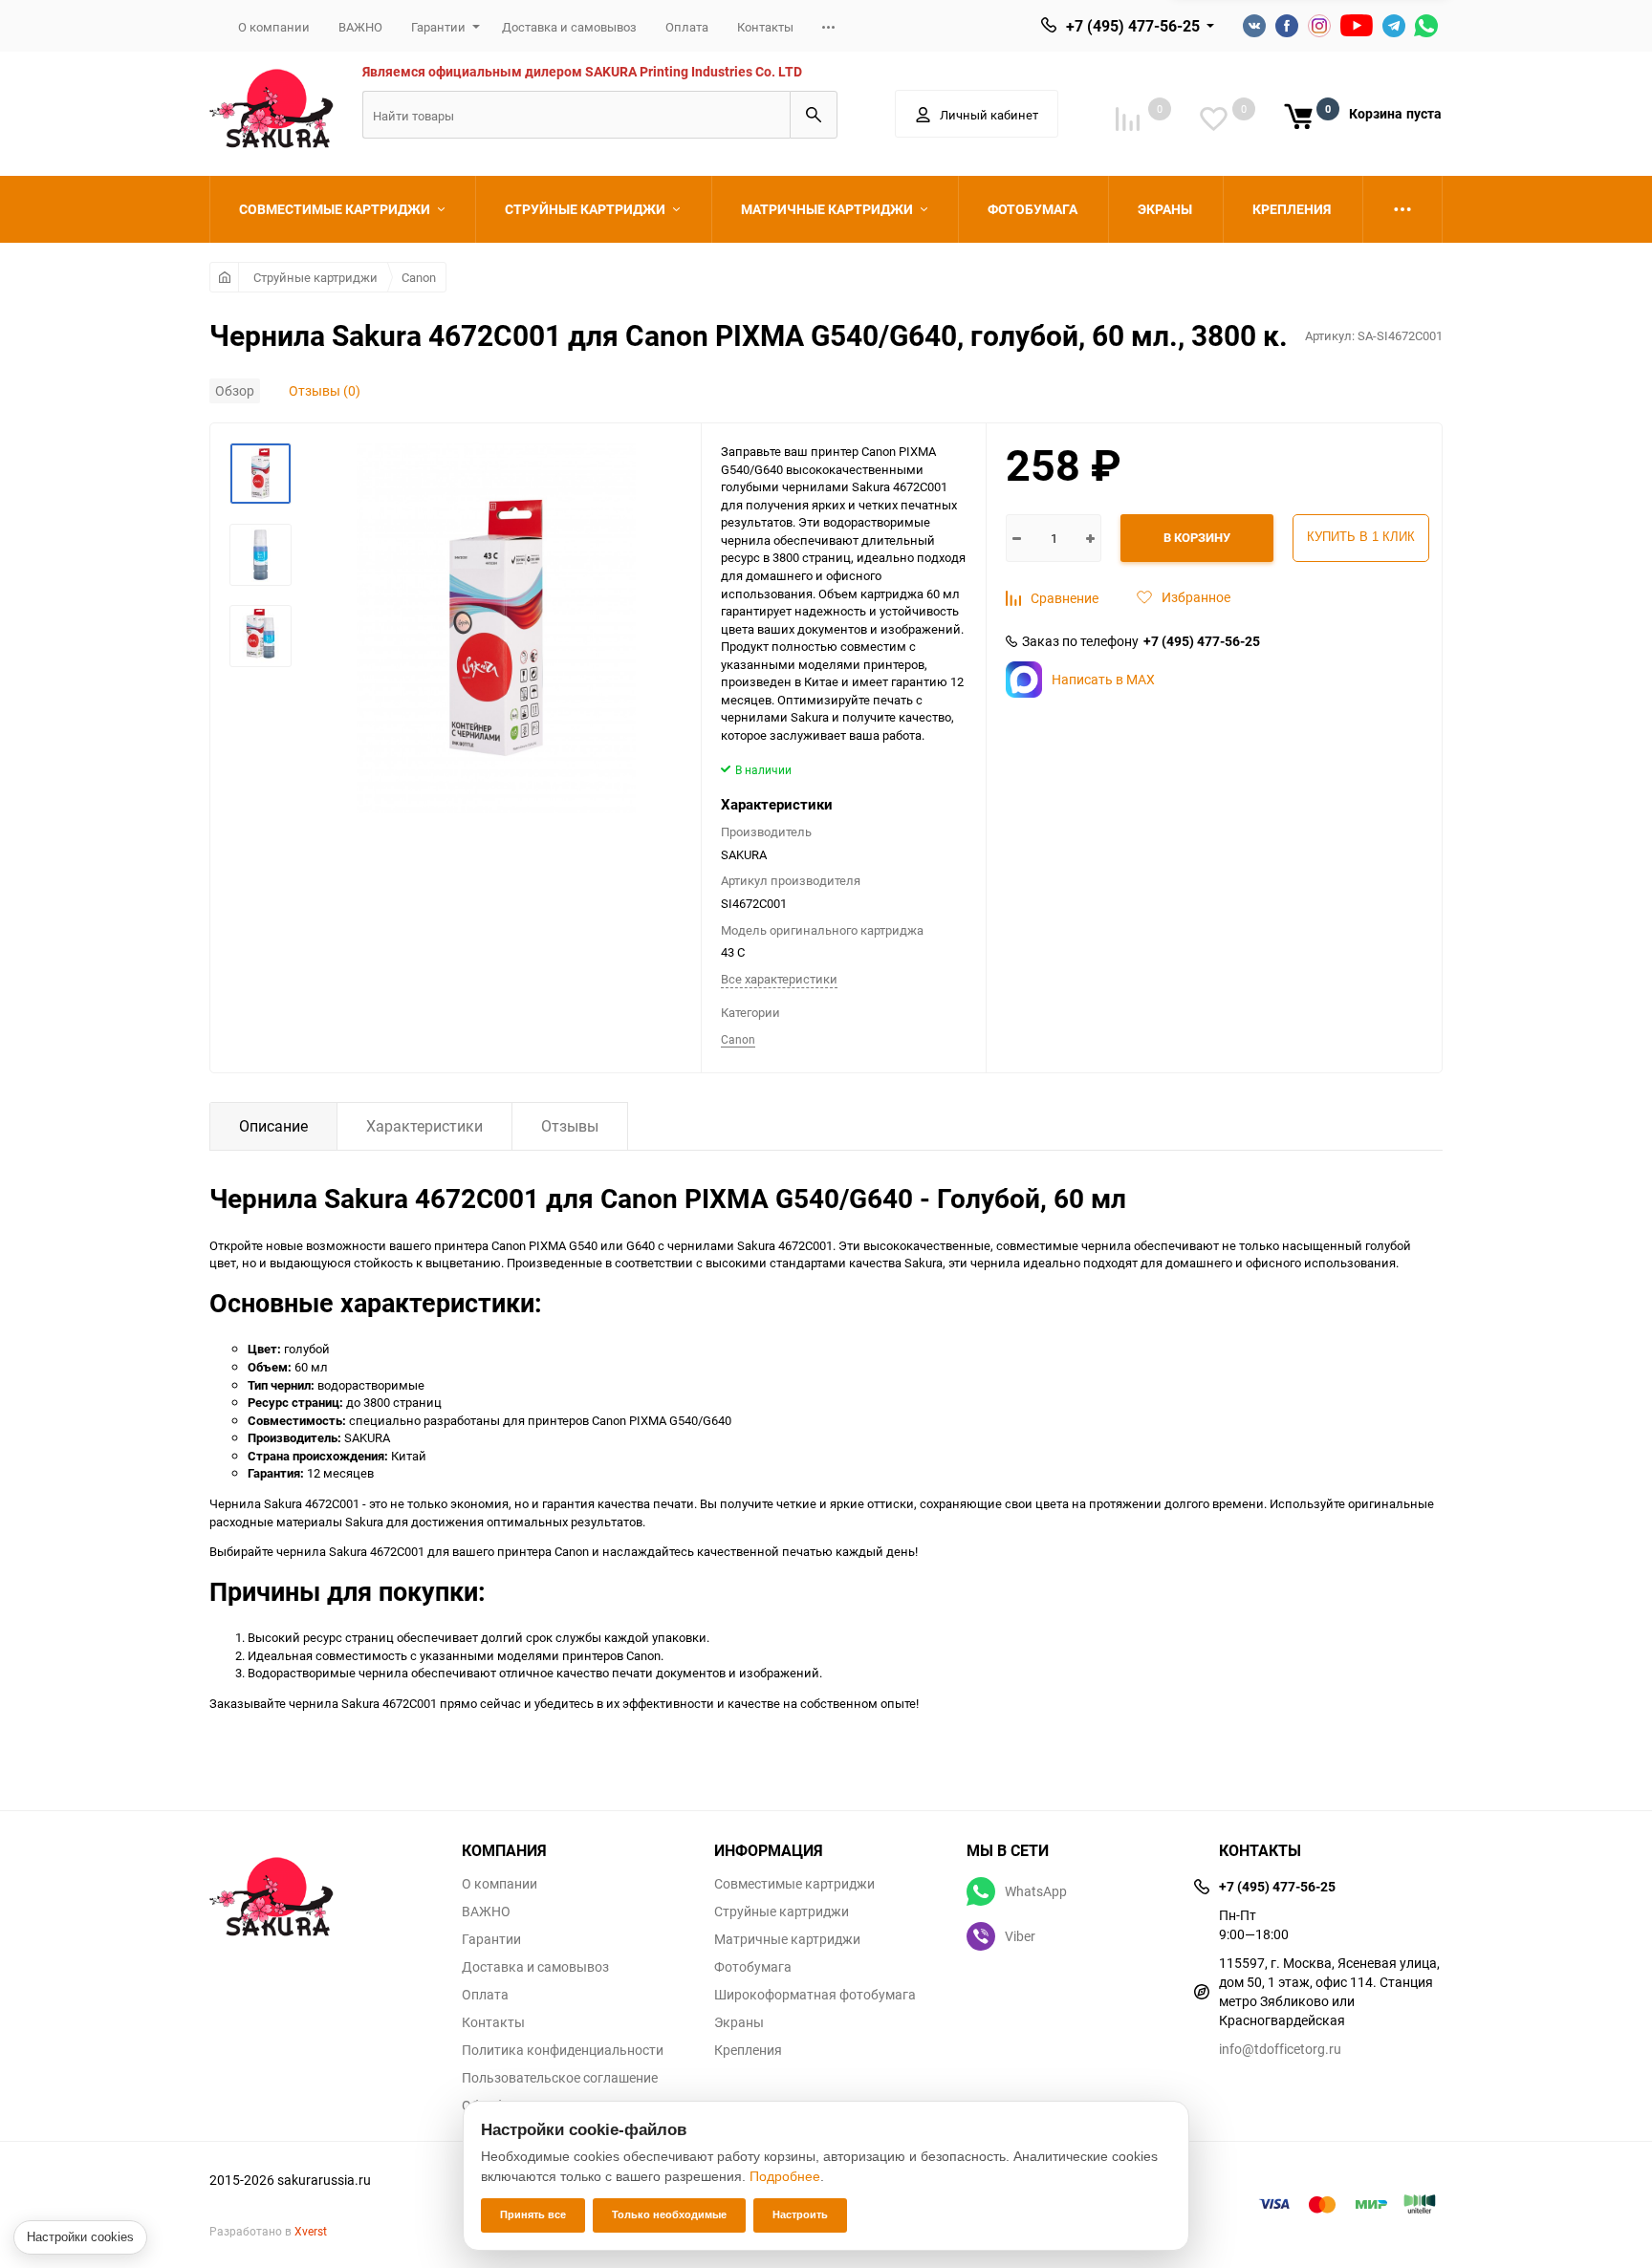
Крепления (748, 2050)
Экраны (739, 2022)
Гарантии (438, 27)
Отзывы (570, 1126)
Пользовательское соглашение (560, 2078)
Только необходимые (669, 2214)
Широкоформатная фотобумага (815, 1995)
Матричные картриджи (787, 1939)
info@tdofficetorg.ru (1280, 2049)
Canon (419, 277)
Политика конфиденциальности (563, 2050)
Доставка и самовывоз (569, 27)
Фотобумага (753, 1967)
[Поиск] (814, 115)
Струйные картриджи (315, 277)
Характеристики (424, 1126)
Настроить (800, 2214)
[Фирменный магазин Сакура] (321, 1888)
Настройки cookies (80, 2237)
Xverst (311, 2231)
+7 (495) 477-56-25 (1133, 26)
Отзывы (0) (325, 390)
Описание (273, 1126)
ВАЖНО (360, 27)
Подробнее (785, 2176)
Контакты (765, 27)
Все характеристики (779, 979)
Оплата (687, 27)
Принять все (533, 2214)
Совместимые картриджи (794, 1884)
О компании (274, 27)
